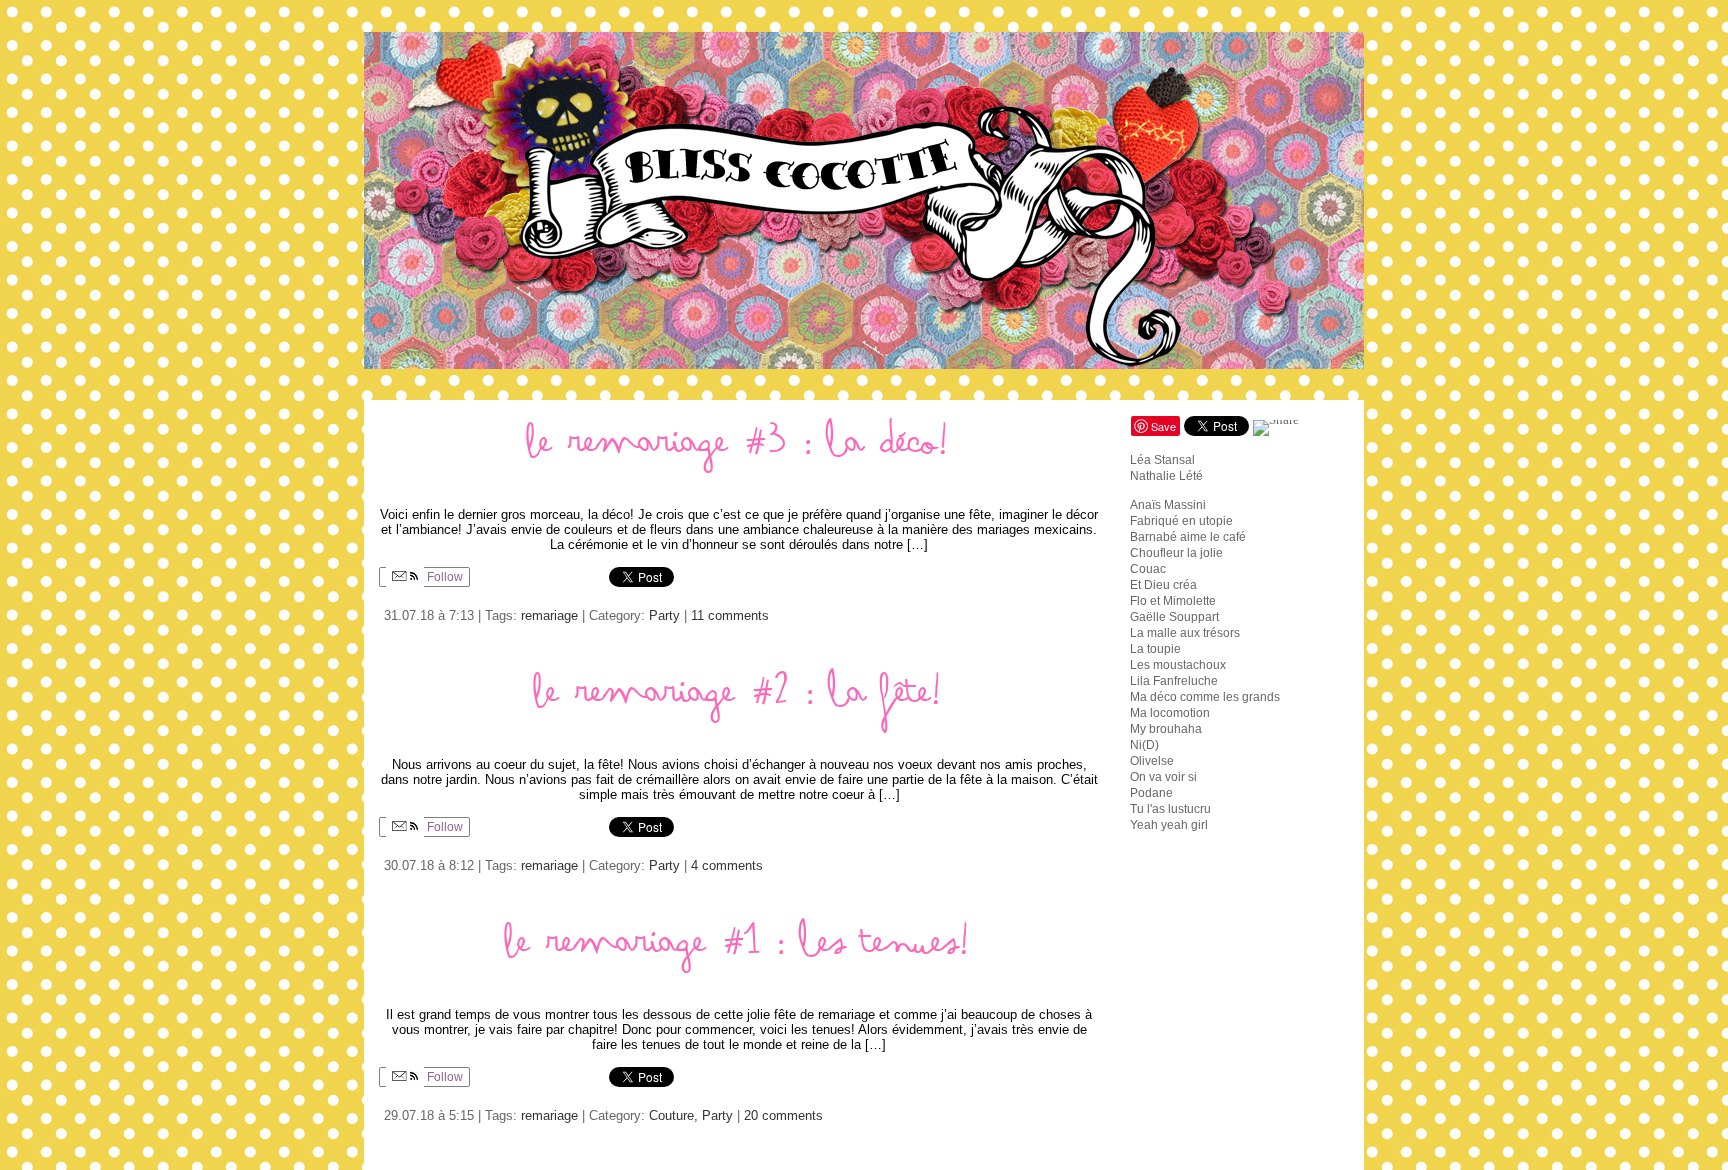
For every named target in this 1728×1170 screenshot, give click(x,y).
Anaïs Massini (1168, 505)
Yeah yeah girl (1169, 825)
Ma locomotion (1170, 713)
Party (664, 615)
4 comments (727, 865)
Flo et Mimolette (1173, 601)
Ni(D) (1144, 745)
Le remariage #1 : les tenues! (739, 951)
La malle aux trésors (1185, 633)
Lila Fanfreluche (1174, 681)
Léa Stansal (1162, 460)
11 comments (730, 615)
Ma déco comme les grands (1205, 697)
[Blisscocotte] (864, 200)
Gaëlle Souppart (1174, 617)
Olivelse (1152, 761)
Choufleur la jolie (1176, 553)
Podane (1151, 793)
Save (1163, 426)
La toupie (1155, 649)
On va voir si (1163, 777)
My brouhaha (1166, 729)
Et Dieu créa (1163, 585)
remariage (549, 615)
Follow (443, 577)
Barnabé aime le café (1188, 537)
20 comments (783, 1115)
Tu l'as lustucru (1170, 809)
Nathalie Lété (1166, 476)
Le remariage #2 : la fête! (739, 701)
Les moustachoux (1178, 665)
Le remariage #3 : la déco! (739, 451)
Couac (1148, 569)
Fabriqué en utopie (1181, 521)
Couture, (675, 1115)
